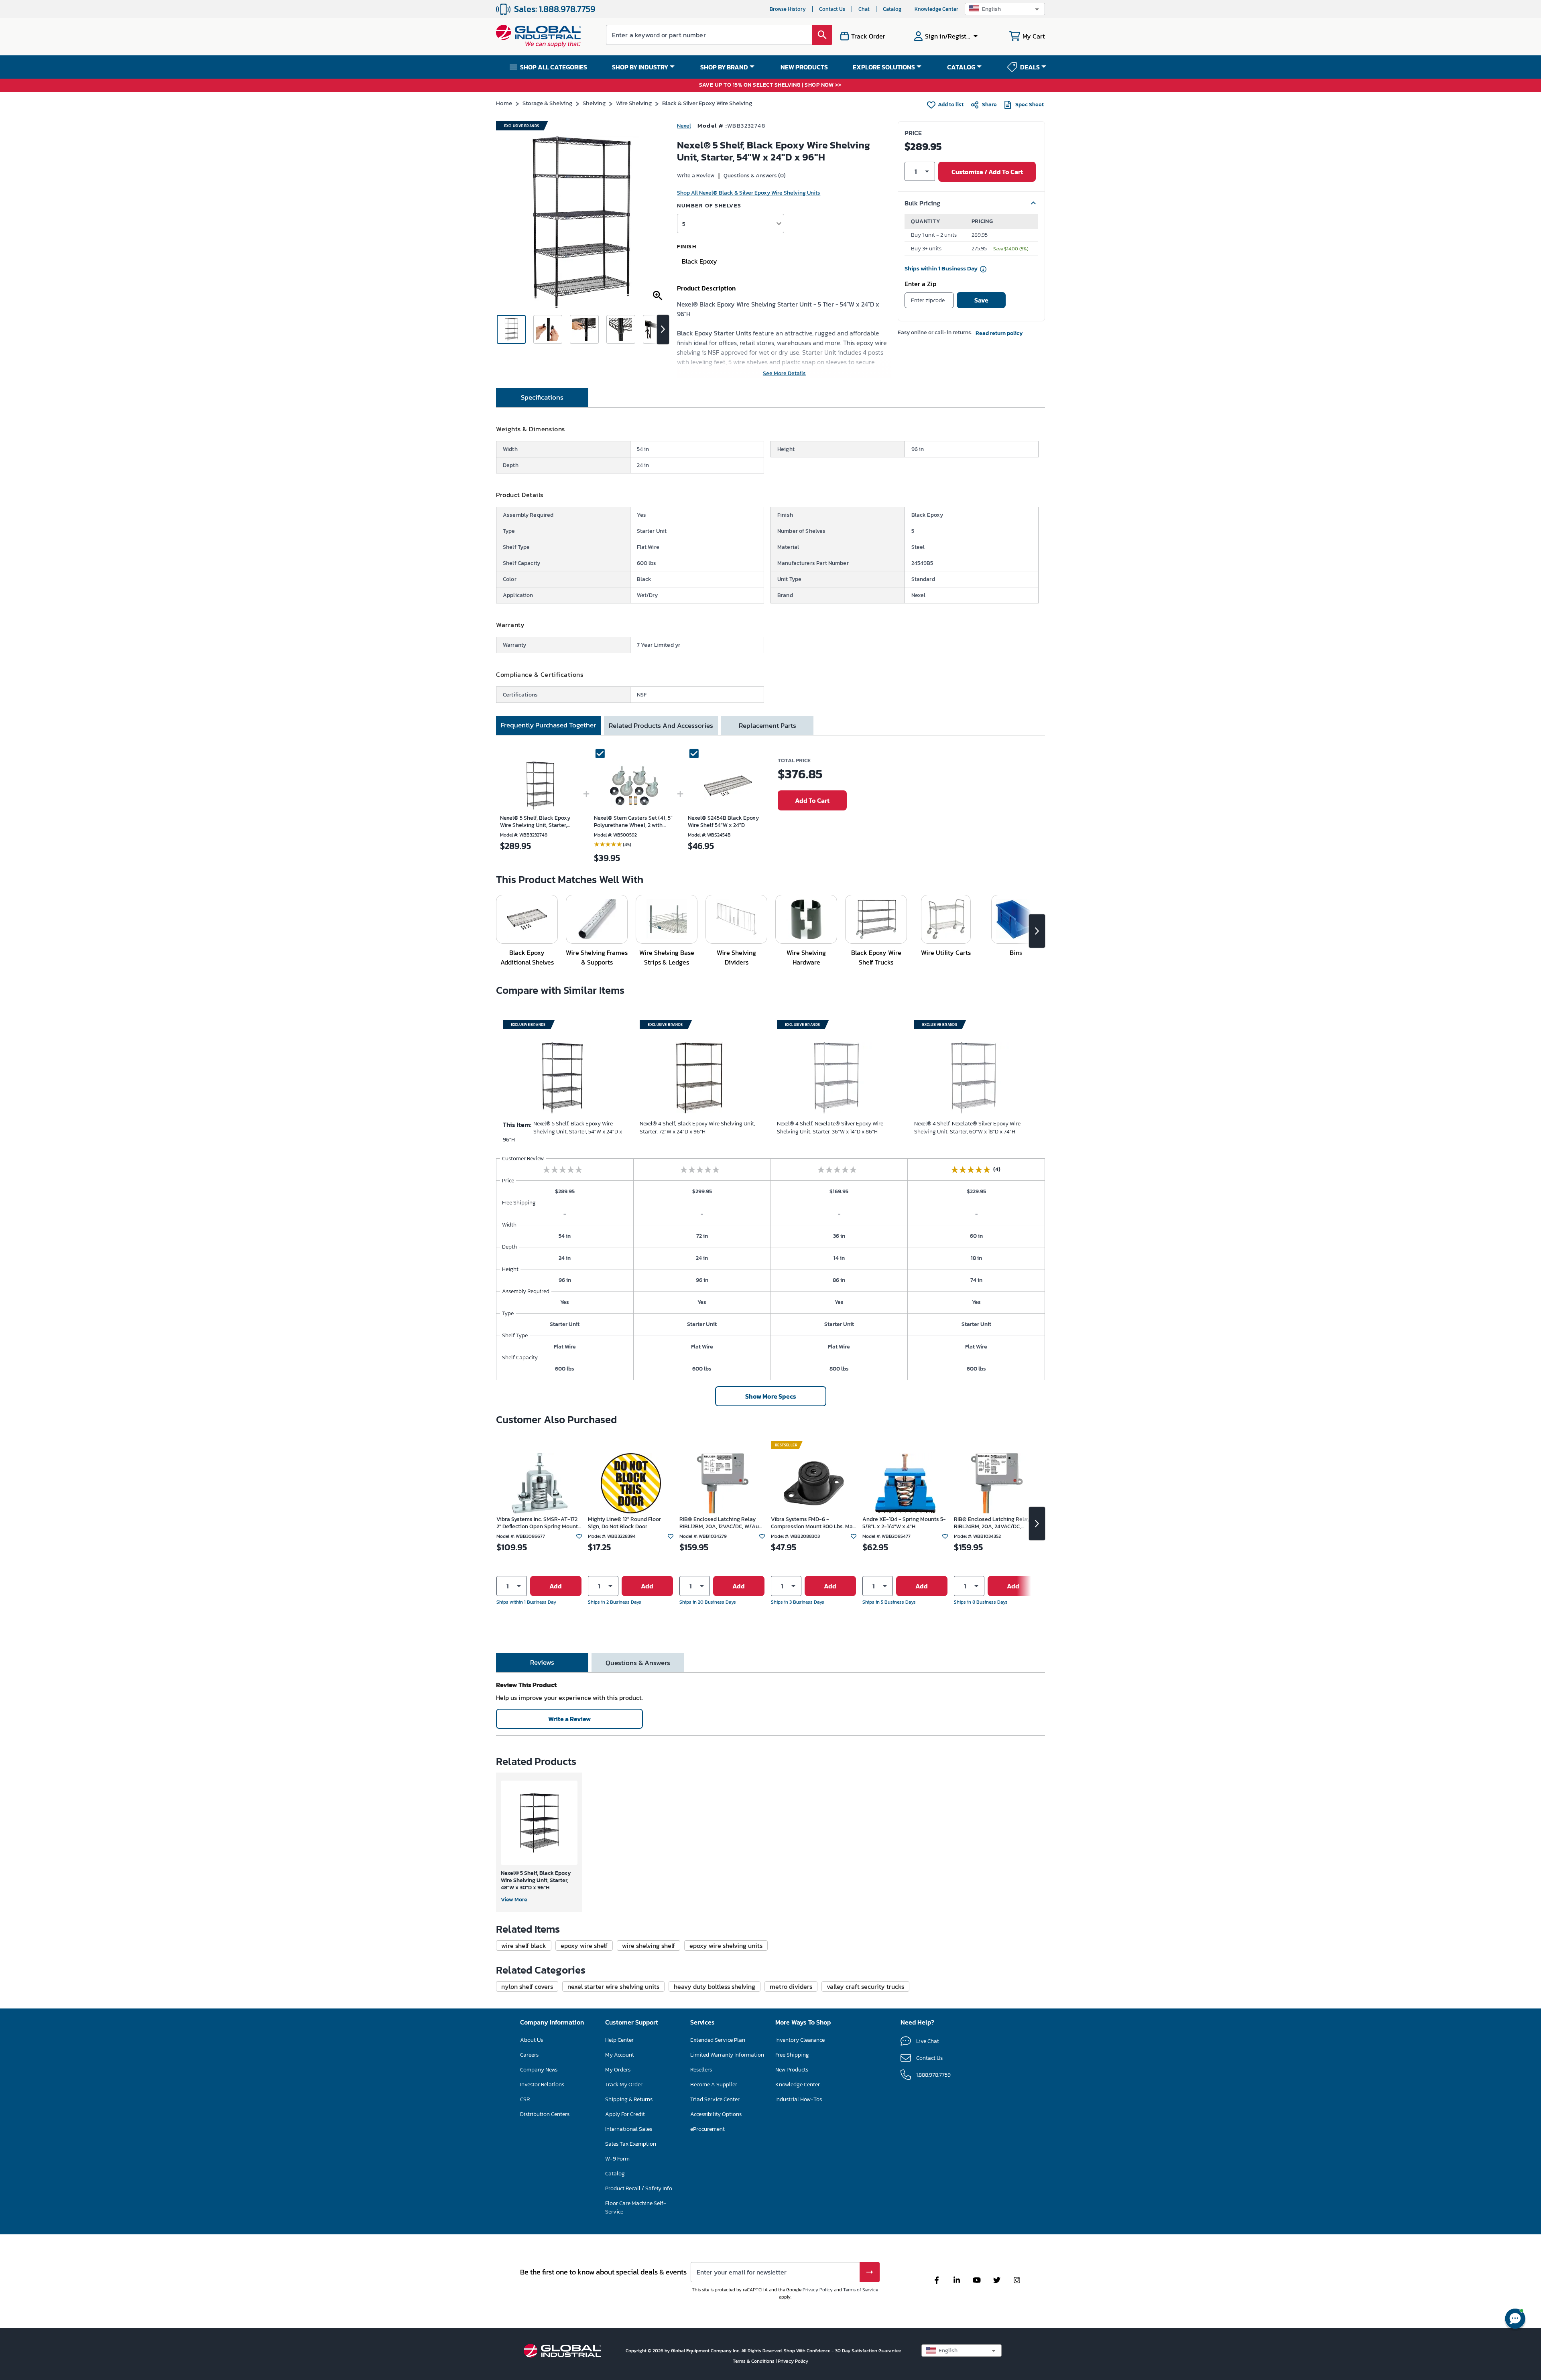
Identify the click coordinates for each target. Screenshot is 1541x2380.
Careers (529, 2055)
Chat (864, 9)
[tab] (542, 398)
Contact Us (832, 9)
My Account (620, 2055)
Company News (539, 2070)
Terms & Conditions (754, 2361)
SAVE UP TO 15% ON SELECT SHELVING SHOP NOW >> (770, 85)
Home (504, 103)
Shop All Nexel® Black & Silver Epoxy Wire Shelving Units (749, 193)
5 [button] (684, 224)
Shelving (594, 103)
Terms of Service (861, 2290)
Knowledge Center (936, 9)
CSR (525, 2099)
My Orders (618, 2070)
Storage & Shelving (547, 103)
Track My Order (624, 2085)
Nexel (684, 126)
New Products (792, 2070)
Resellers (701, 2070)
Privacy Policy (818, 2290)
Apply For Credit (625, 2114)
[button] (1005, 9)
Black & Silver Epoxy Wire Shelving (707, 103)
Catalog (892, 9)
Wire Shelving (634, 103)
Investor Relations (542, 2085)
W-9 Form (617, 2159)
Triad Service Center (715, 2099)
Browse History (788, 9)
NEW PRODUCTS (804, 67)
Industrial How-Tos (799, 2099)
